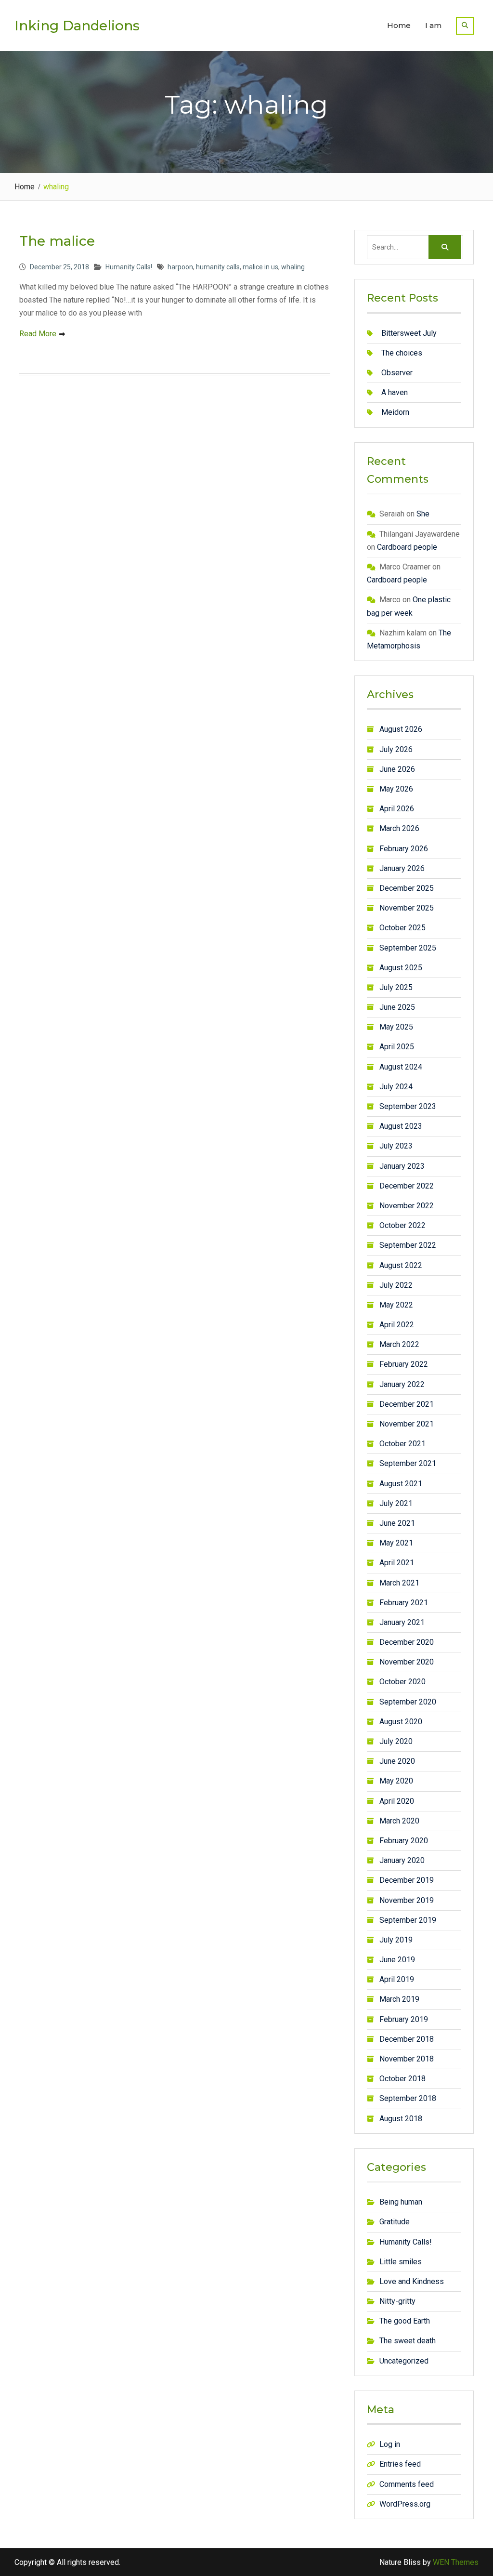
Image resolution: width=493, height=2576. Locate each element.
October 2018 (402, 2079)
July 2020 (396, 1741)
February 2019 (404, 2019)
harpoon (180, 267)
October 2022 (402, 1225)
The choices (402, 353)
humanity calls (218, 267)
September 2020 (408, 1702)
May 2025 (396, 1027)
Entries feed (400, 2464)
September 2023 (408, 1106)
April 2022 (397, 1325)
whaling (293, 267)
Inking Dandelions (77, 26)
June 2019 (397, 1960)
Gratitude (395, 2222)
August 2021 (401, 1484)
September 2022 (408, 1245)
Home (399, 25)
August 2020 (401, 1722)
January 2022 (402, 1384)
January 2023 (402, 1166)
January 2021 (402, 1622)
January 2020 (402, 1860)
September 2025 (408, 948)
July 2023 (396, 1146)
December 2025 (407, 888)
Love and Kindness (412, 2281)
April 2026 (397, 809)
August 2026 (401, 729)
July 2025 (396, 987)
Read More (38, 334)
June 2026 (397, 769)
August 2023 (401, 1126)
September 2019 (408, 1920)
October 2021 (402, 1444)
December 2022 (407, 1186)
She (423, 514)
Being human (401, 2202)
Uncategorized (404, 2361)
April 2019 (397, 1979)
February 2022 (404, 1364)
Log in (390, 2444)
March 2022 (399, 1344)
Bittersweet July (409, 333)
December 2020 (407, 1642)
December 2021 (407, 1404)
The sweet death (408, 2341)
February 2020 (404, 1841)
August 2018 (401, 2119)
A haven (395, 392)
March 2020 (399, 1821)
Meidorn (395, 412)
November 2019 (407, 1900)
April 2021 (397, 1563)
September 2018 (408, 2098)
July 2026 (396, 749)
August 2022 (401, 1265)
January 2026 (402, 868)
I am (433, 25)
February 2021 (404, 1603)
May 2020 (396, 1781)
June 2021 (397, 1523)
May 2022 (396, 1305)
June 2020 (397, 1761)
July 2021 (396, 1503)
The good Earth (405, 2321)
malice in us (260, 267)
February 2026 (404, 849)
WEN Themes (456, 2562)
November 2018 (407, 2059)
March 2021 (399, 1583)
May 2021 (396, 1543)
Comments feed (407, 2484)
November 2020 (407, 1662)
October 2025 (402, 928)
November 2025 (407, 908)
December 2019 (407, 1880)
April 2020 (397, 1801)
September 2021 (408, 1463)
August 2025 (401, 968)
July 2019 (396, 1940)
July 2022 (396, 1285)
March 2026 (399, 828)
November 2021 (407, 1424)
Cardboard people (407, 547)
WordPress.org (405, 2504)
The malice (57, 241)
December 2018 (407, 2039)
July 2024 (396, 1087)
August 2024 (401, 1067)
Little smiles (401, 2262)
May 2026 (396, 789)
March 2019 (399, 1999)
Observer (397, 373)
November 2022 (407, 1206)
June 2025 (397, 1007)
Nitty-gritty (397, 2301)
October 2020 (402, 1682)
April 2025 (397, 1047)
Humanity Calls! (129, 267)
